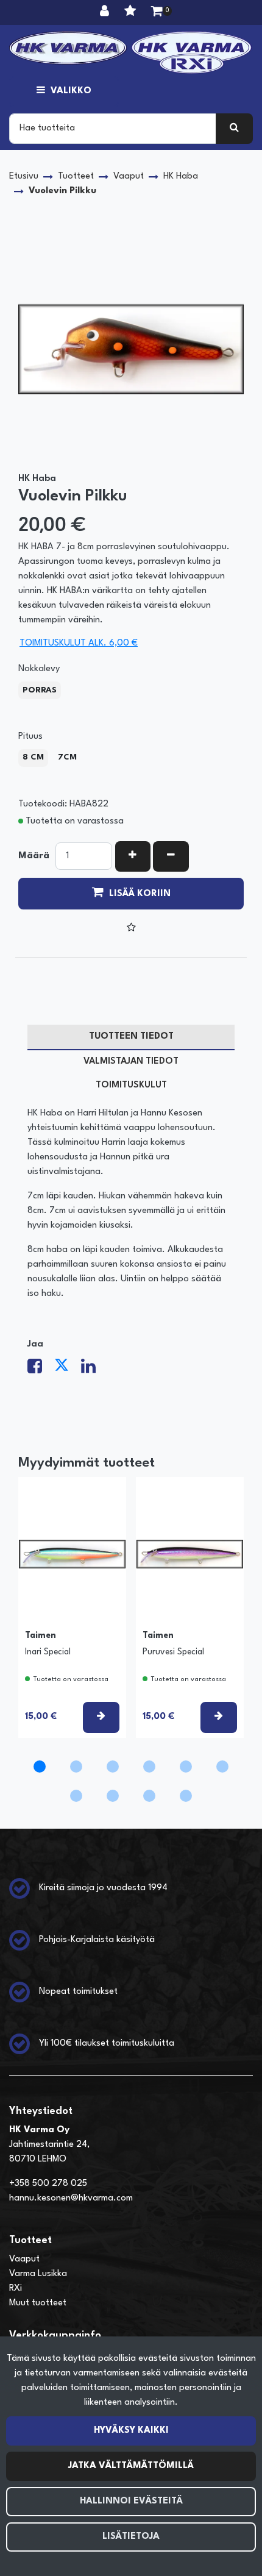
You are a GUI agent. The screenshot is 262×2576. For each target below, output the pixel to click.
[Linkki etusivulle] (131, 52)
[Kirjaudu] (106, 12)
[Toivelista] (132, 12)
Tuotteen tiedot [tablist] (131, 1037)
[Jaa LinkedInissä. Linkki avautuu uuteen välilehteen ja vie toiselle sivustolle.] (93, 1370)
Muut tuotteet (38, 2303)
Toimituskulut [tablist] (131, 1085)
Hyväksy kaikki (131, 2431)
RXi (16, 2289)
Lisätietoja (131, 2537)
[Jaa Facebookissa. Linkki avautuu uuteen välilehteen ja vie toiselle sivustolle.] (41, 1370)
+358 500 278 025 (48, 2184)
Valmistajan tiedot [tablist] (131, 1062)
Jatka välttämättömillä (131, 2466)
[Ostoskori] (157, 12)
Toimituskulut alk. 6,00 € (79, 643)
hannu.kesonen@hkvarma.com (71, 2198)
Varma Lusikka (38, 2274)
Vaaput (24, 2259)
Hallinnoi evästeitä (131, 2501)
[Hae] (234, 129)
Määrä (34, 856)
